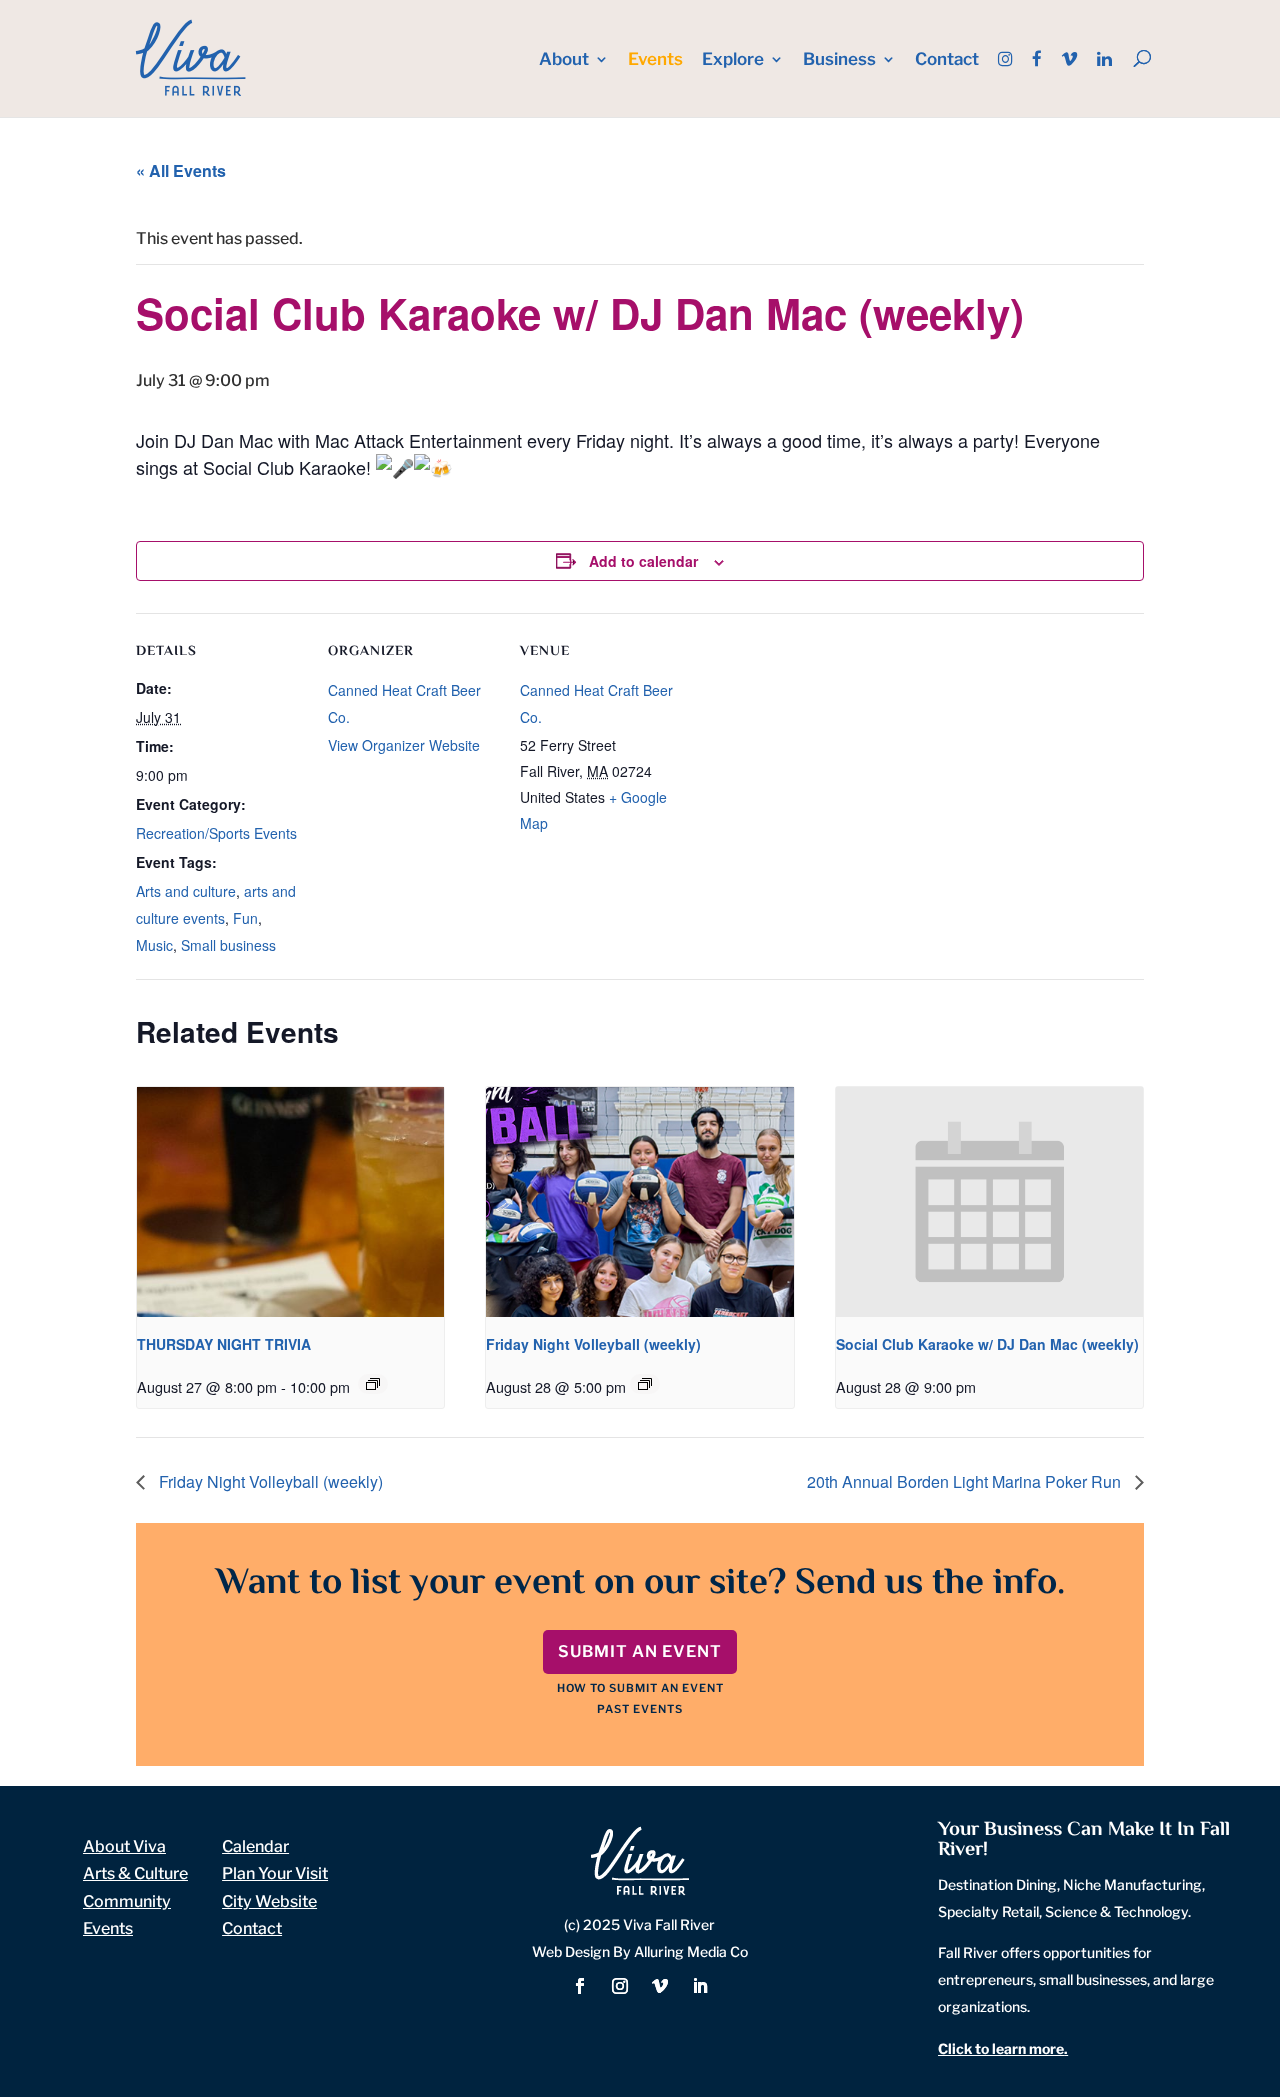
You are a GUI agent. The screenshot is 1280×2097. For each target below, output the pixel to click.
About (564, 60)
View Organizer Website (404, 745)
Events (655, 60)
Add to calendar (643, 561)
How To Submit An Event (640, 1688)
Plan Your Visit (275, 1873)
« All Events (181, 170)
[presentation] (290, 1202)
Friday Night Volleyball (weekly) (593, 1344)
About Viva (124, 1846)
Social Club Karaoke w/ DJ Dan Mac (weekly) (987, 1344)
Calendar (255, 1846)
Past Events (640, 1709)
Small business (228, 945)
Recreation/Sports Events (216, 833)
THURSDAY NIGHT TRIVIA (224, 1344)
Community (127, 1901)
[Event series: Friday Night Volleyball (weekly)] (645, 1384)
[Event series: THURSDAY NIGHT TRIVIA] (373, 1384)
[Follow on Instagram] (620, 1986)
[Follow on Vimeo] (660, 1986)
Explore (733, 60)
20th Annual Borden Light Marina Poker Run (966, 1481)
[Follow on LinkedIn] (700, 1986)
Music (154, 945)
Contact (947, 60)
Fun (245, 918)
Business (839, 60)
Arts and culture (186, 891)
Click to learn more (1001, 2048)
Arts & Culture (135, 1873)
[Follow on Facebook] (580, 1986)
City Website (269, 1901)
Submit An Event (640, 1651)
